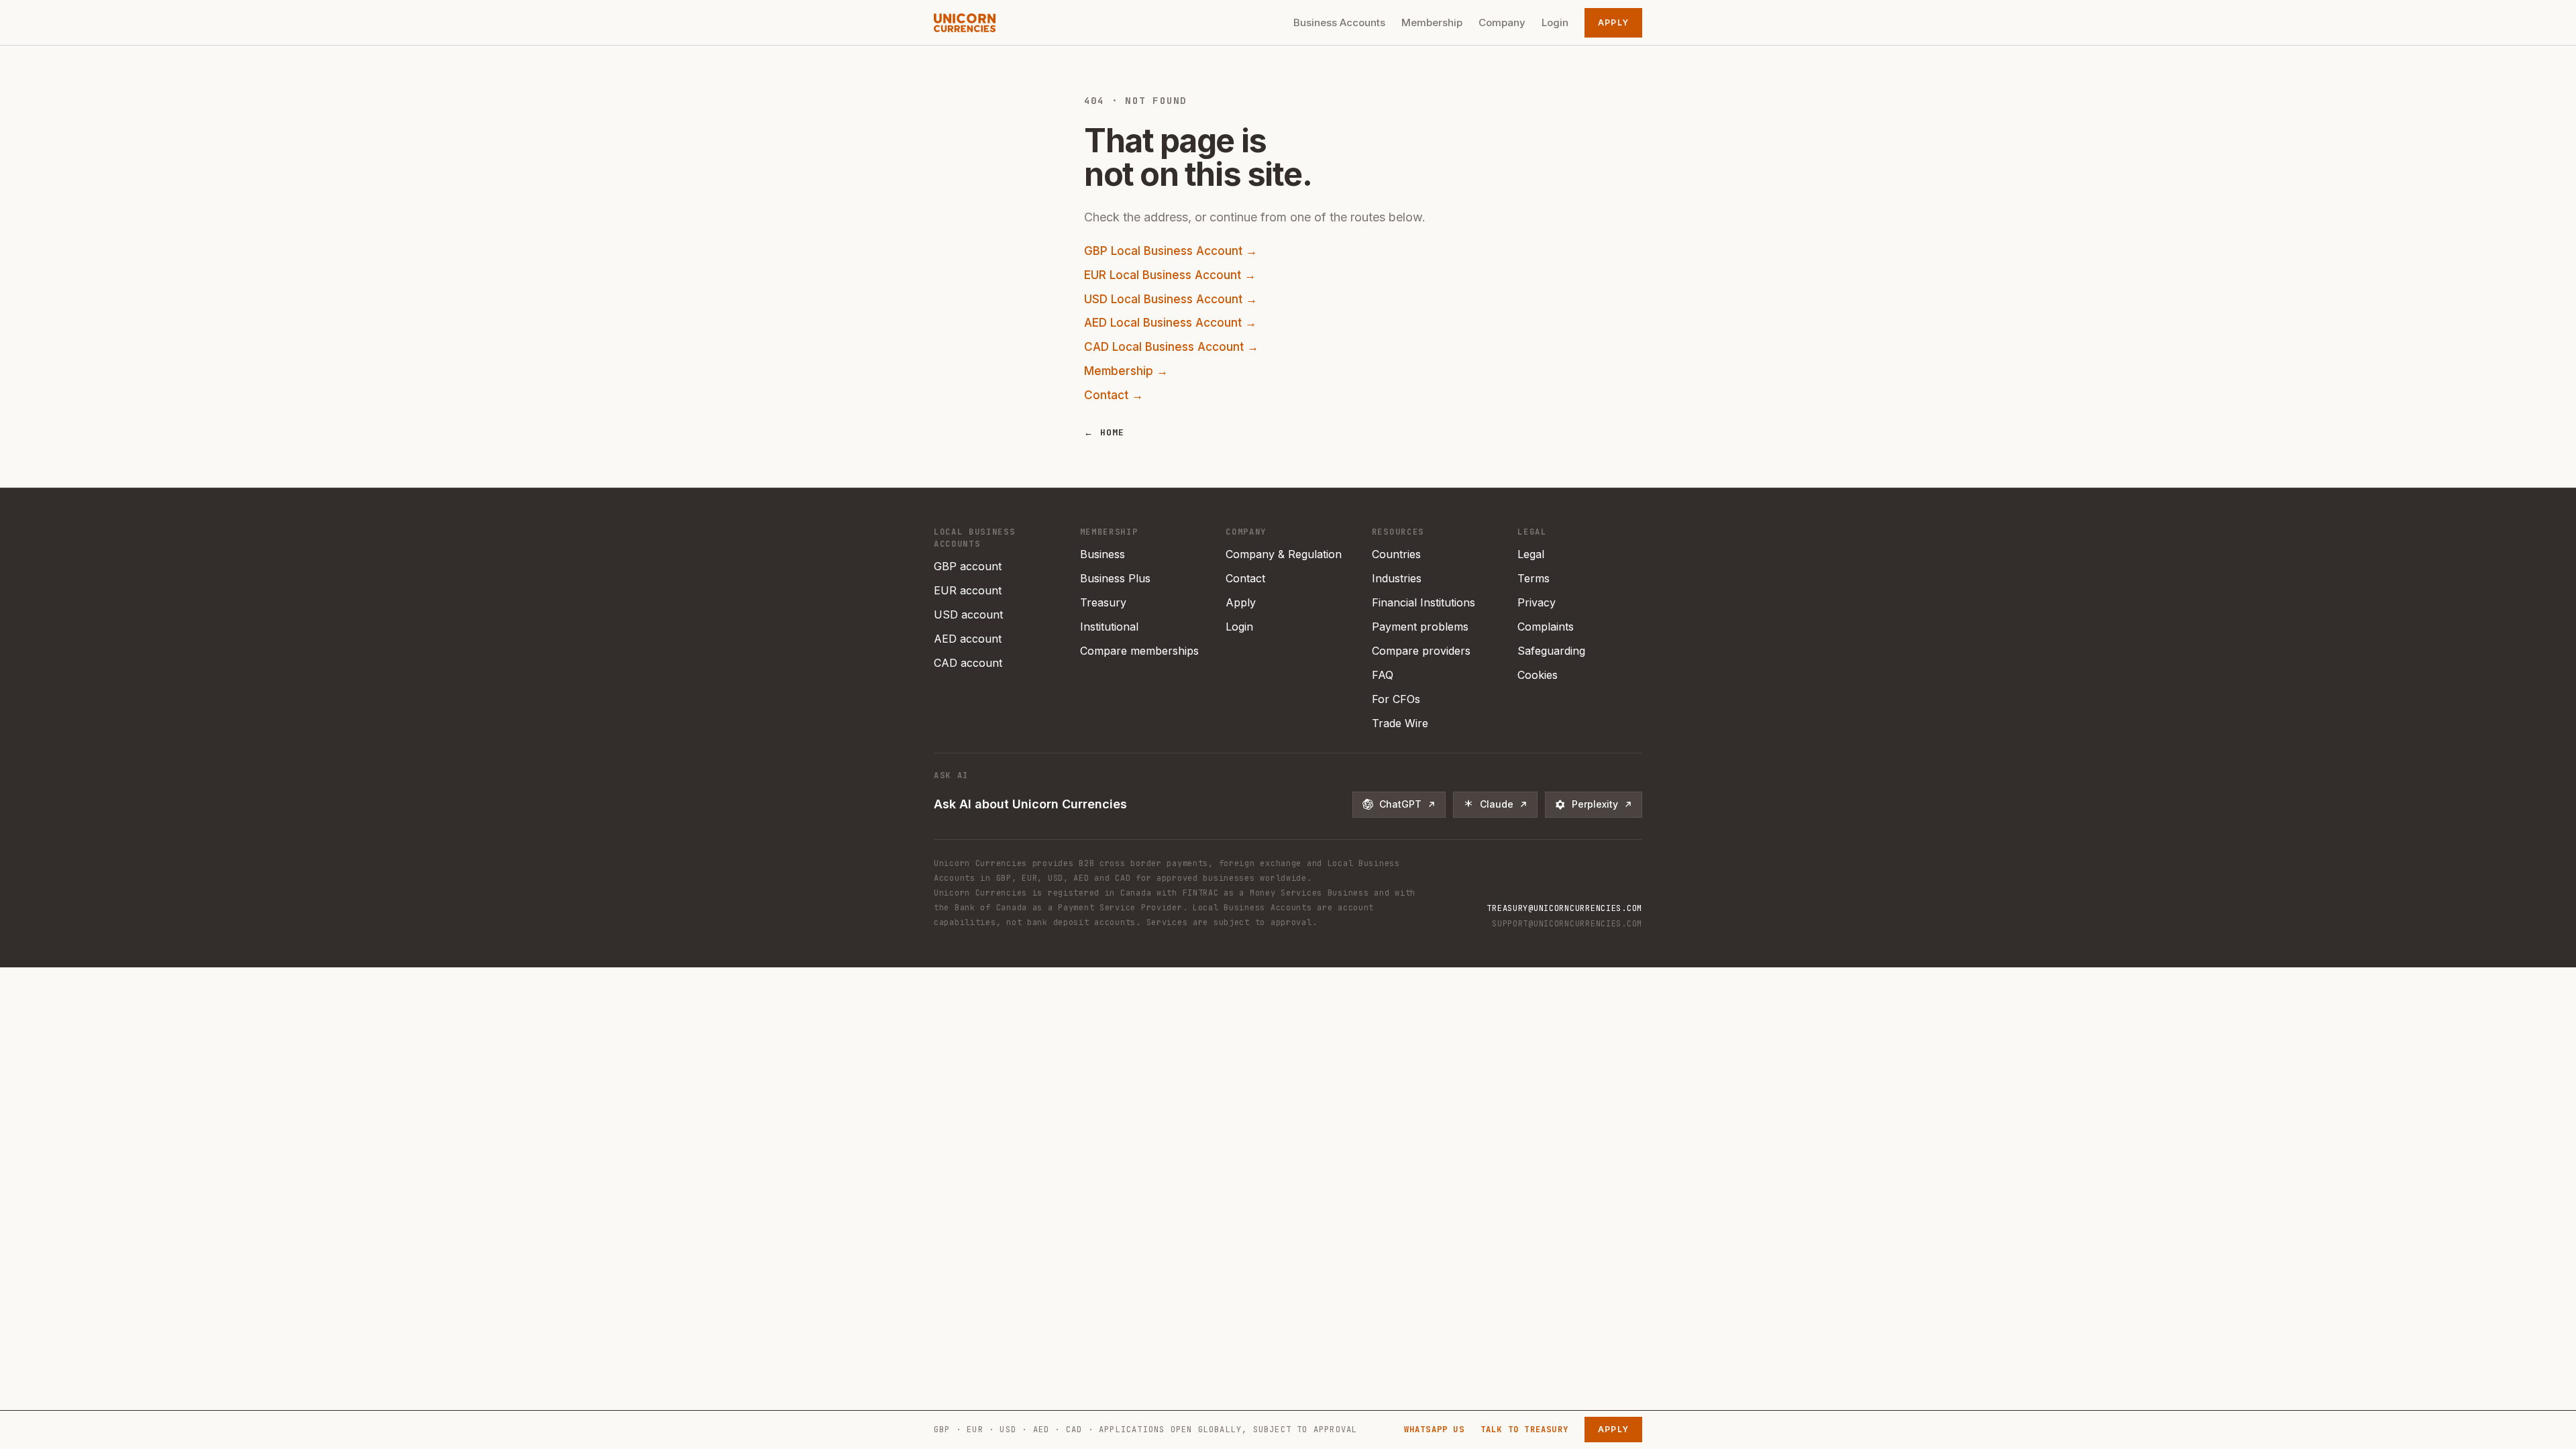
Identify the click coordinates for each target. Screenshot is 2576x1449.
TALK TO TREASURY (1524, 1430)
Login (1555, 22)
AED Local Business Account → (1170, 323)
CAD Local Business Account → (1171, 347)
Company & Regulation (1284, 554)
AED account (968, 639)
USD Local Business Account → (1171, 299)
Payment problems (1420, 627)
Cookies (1538, 675)
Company (1502, 22)
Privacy (1537, 602)
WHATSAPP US (1434, 1430)
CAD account (968, 663)
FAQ (1383, 675)
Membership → (1126, 371)
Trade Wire (1400, 723)
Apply (1613, 22)
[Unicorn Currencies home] (965, 23)
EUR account (968, 590)
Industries (1397, 578)
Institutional (1109, 627)
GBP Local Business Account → (1171, 251)
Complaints (1546, 627)
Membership (1432, 22)
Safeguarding (1551, 651)
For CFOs (1396, 699)
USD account (968, 614)
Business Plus (1115, 578)
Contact (1245, 578)
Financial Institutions (1424, 602)
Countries (1396, 554)
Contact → (1114, 395)
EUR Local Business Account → (1170, 275)
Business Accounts (1339, 22)
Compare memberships (1139, 651)
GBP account (968, 566)
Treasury (1103, 602)
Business (1103, 554)
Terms (1534, 578)
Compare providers (1421, 651)
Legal (1531, 554)
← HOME (1105, 432)
